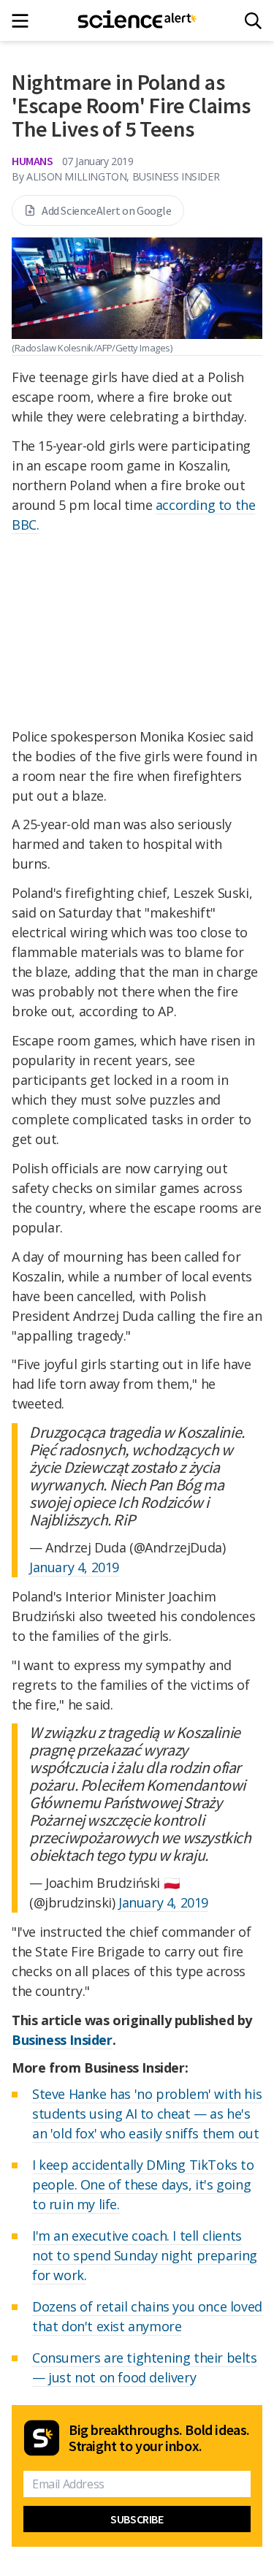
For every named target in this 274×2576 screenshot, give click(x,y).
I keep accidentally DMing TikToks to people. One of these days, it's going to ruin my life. (143, 2184)
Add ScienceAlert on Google (107, 210)
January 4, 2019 (74, 1567)
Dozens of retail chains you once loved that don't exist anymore (147, 2316)
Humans (33, 161)
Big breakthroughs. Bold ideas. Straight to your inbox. (159, 2438)
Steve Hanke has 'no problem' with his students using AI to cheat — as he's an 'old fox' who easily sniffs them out (147, 2114)
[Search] (253, 21)
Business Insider (62, 2040)
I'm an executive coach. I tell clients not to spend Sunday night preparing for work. (145, 2255)
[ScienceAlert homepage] (137, 20)
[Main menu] (24, 21)
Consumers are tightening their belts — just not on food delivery (145, 2367)
